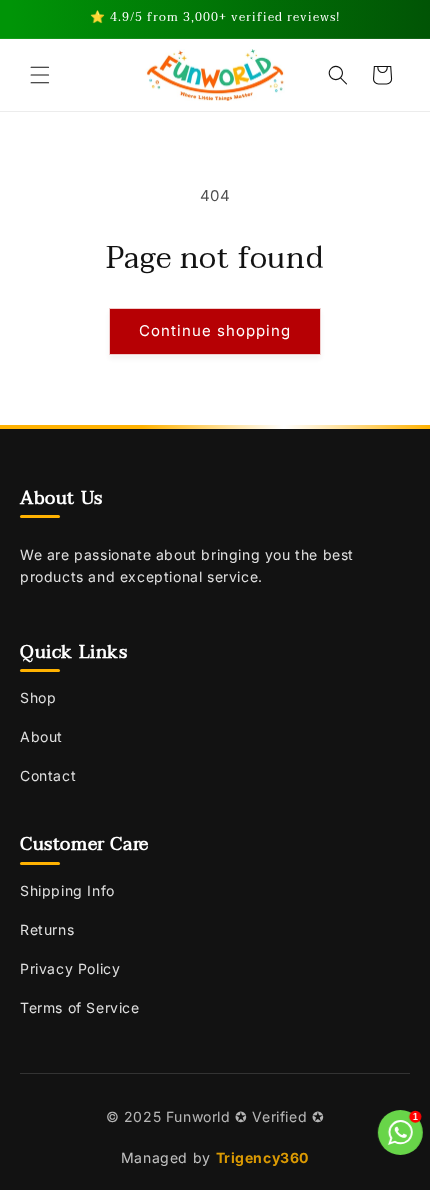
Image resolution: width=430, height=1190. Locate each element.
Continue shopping (215, 330)
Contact (48, 775)
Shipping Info (67, 890)
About (41, 736)
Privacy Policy (70, 968)
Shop (38, 697)
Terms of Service (80, 1007)
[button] (40, 75)
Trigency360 (263, 1157)
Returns (47, 929)
